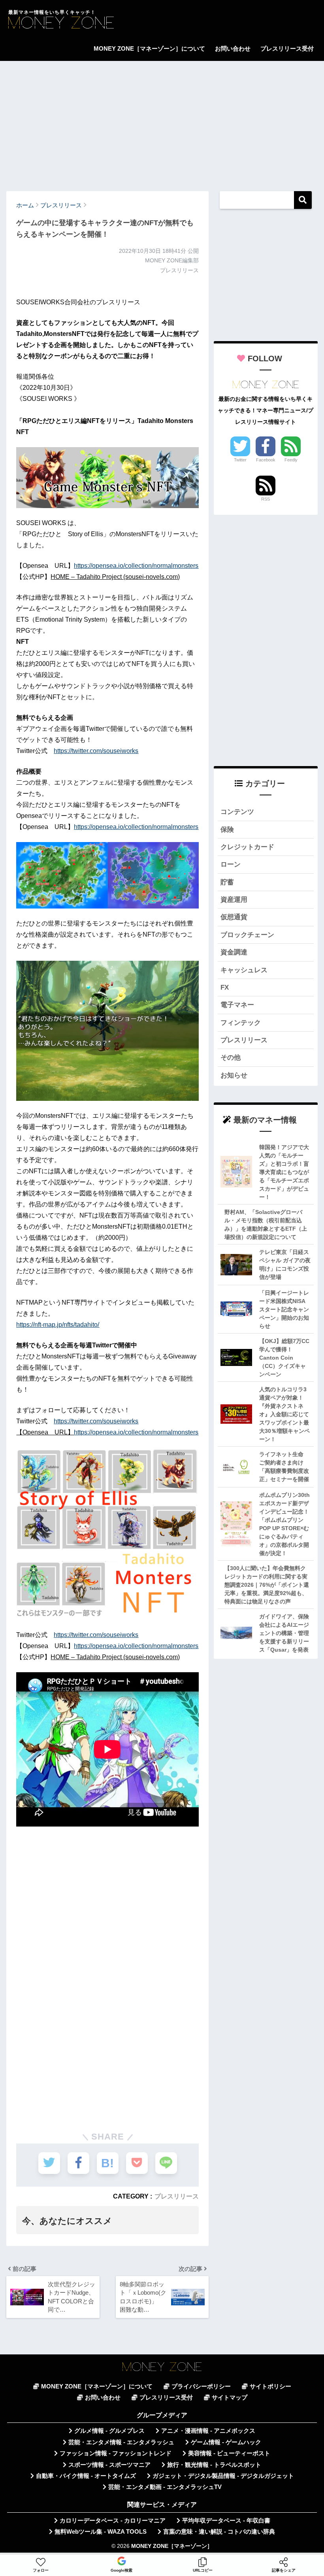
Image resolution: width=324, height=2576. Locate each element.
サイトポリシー (270, 2386)
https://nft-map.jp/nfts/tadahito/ (58, 1325)
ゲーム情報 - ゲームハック (226, 2442)
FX (225, 987)
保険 (227, 830)
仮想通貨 (234, 917)
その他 (231, 1058)
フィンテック (241, 1023)
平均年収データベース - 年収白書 (226, 2521)
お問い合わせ (233, 48)
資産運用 (234, 900)
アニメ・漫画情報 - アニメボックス (208, 2431)
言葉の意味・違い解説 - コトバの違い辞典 (219, 2532)
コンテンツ (237, 812)
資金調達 (234, 952)
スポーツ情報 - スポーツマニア (109, 2465)
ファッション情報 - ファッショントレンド (116, 2453)
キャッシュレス (244, 970)
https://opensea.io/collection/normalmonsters (136, 566)
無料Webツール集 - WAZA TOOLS (101, 2532)
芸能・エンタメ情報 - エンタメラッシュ (121, 2442)
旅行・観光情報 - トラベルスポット (214, 2465)
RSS (266, 499)
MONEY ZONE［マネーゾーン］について (149, 48)
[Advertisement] (162, 122)
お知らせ (234, 1075)
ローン (231, 864)
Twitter (240, 460)
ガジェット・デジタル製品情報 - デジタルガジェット (223, 2476)
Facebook (266, 460)
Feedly (291, 460)
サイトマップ (230, 2398)
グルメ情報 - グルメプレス (109, 2431)
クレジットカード (247, 847)
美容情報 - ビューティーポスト (229, 2453)
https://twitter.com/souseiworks (96, 751)
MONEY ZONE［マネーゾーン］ (172, 2546)
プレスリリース (177, 2196)
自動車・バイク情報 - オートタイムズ (86, 2476)
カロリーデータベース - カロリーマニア (113, 2521)
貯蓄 (227, 882)
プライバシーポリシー (201, 2386)
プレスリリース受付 (287, 48)
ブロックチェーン (247, 935)
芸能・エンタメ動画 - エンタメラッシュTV (165, 2487)
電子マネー (237, 1005)
